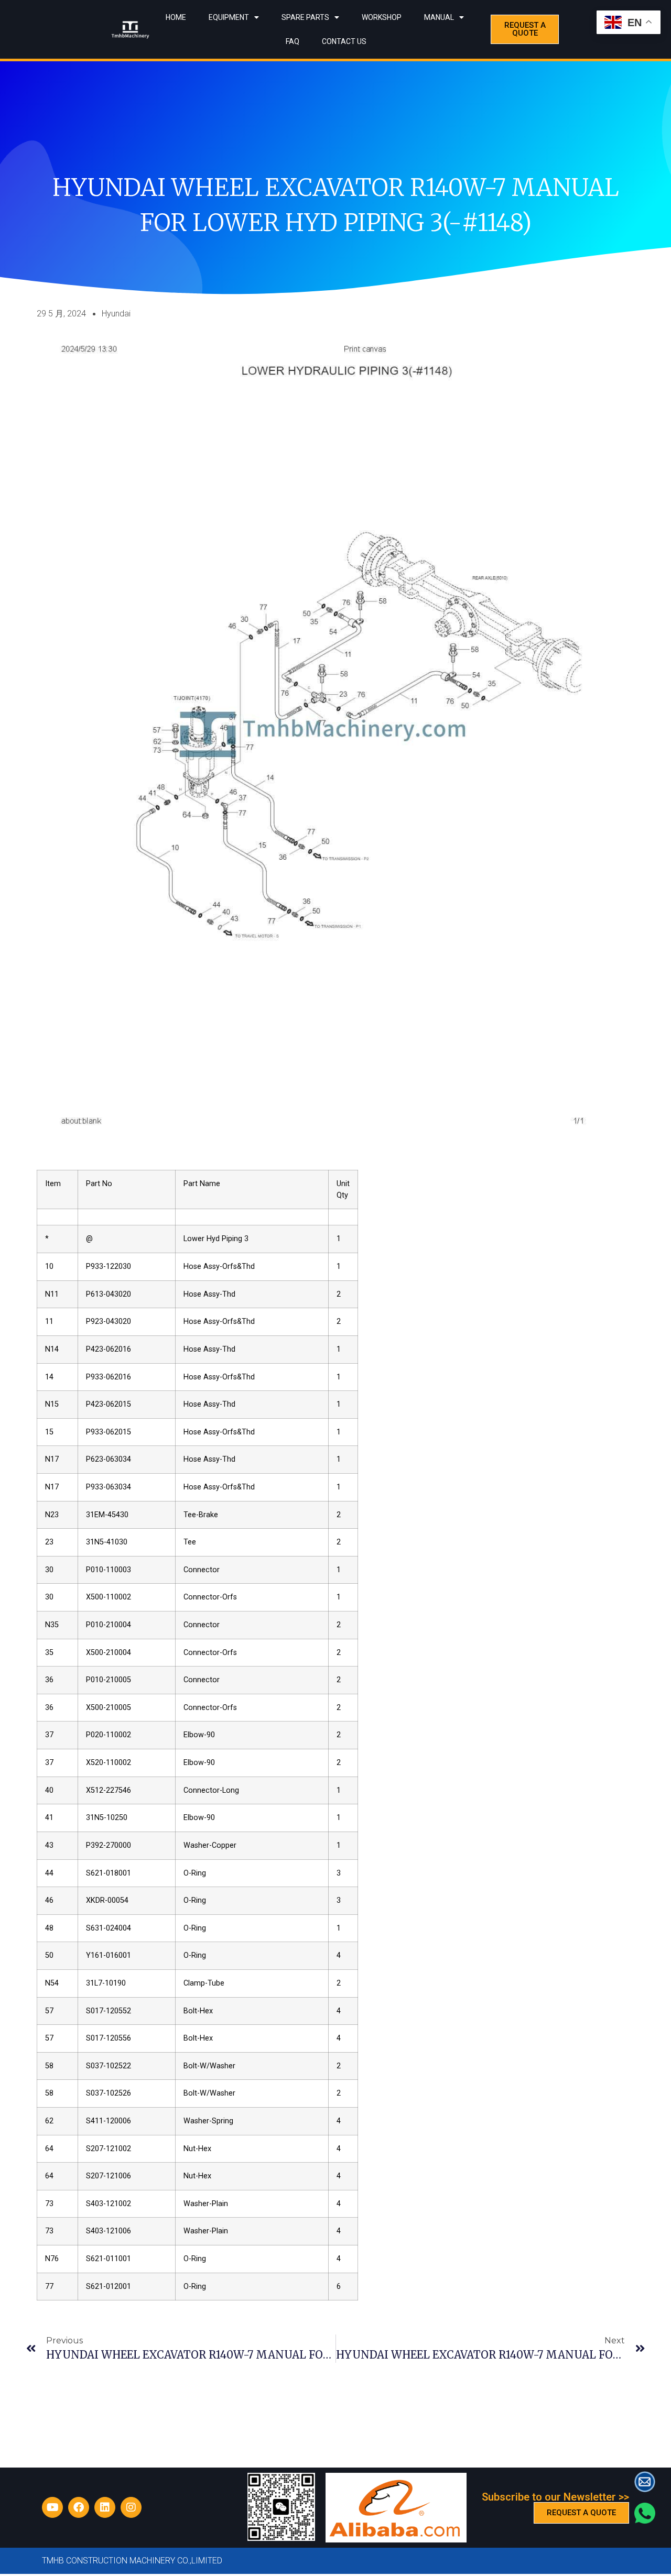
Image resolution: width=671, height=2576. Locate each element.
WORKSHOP (382, 17)
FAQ (293, 41)
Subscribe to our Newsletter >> (555, 2497)
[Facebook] (79, 2507)
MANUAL (439, 17)
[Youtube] (52, 2507)
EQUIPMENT (229, 17)
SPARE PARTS (305, 17)
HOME (176, 17)
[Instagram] (131, 2507)
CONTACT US (344, 41)
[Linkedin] (105, 2507)
